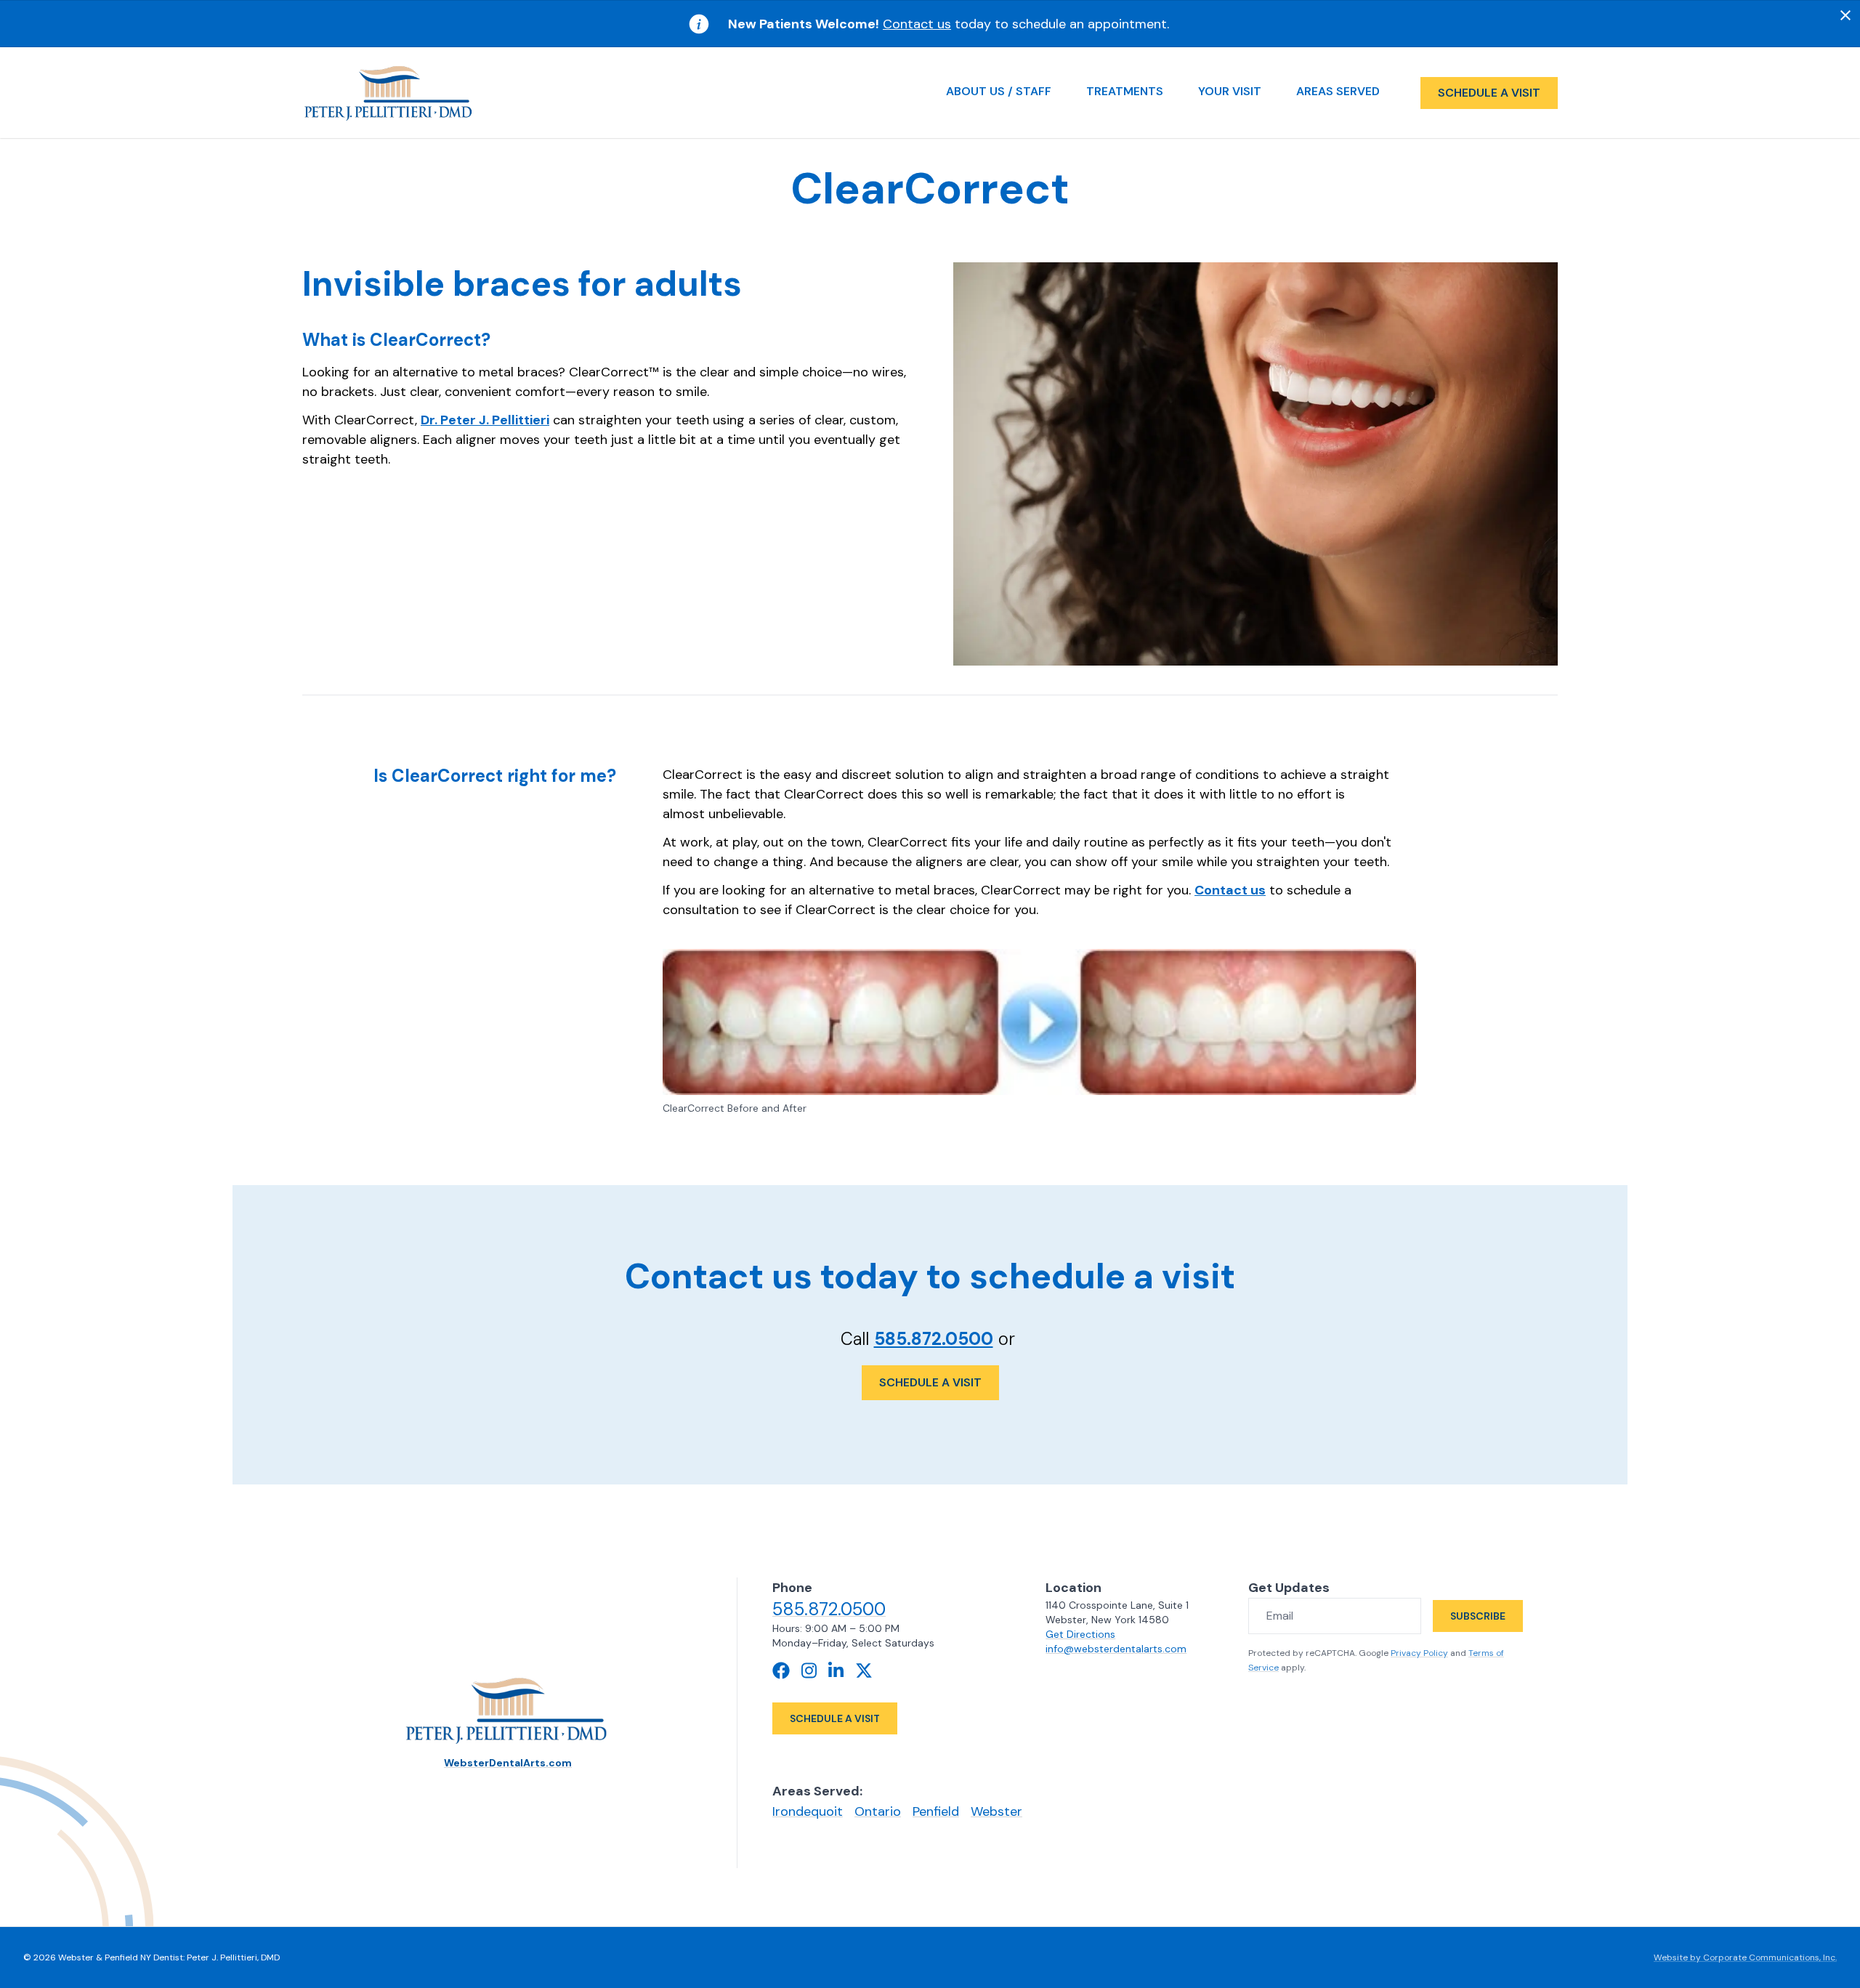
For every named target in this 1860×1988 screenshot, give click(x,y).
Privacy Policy (1419, 1653)
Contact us (917, 24)
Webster (996, 1811)
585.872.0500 (934, 1339)
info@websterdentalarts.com (1116, 1649)
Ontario (878, 1811)
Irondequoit (808, 1811)
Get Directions (1080, 1634)
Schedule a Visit (930, 1382)
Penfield (936, 1811)
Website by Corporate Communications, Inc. (1745, 1957)
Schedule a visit (1489, 93)
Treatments (1125, 91)
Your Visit (1230, 91)
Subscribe (1478, 1616)
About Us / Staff (999, 91)
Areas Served (1338, 91)
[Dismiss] (1845, 15)
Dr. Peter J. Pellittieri (485, 420)
